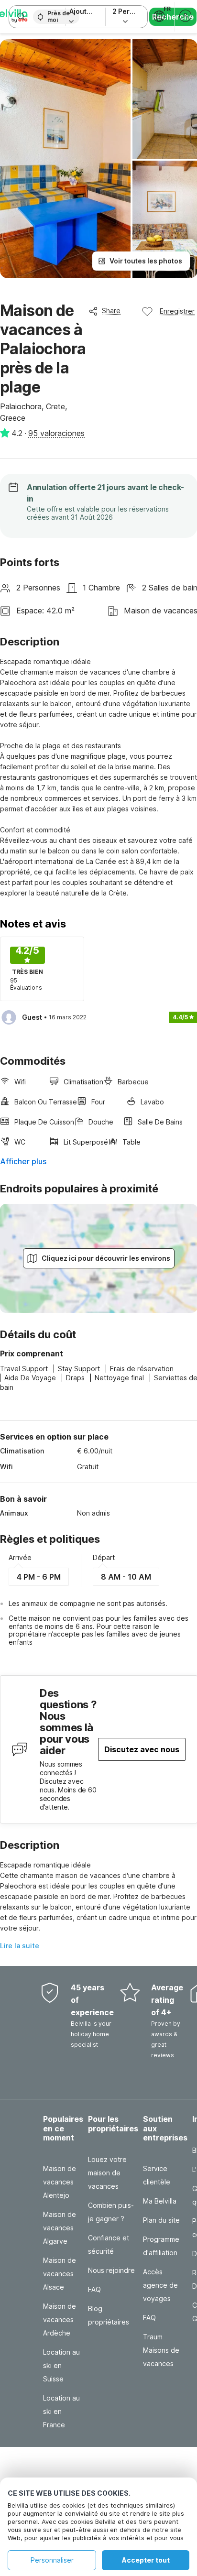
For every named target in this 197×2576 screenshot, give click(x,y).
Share (111, 311)
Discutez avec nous (142, 1749)
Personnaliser (52, 2560)
